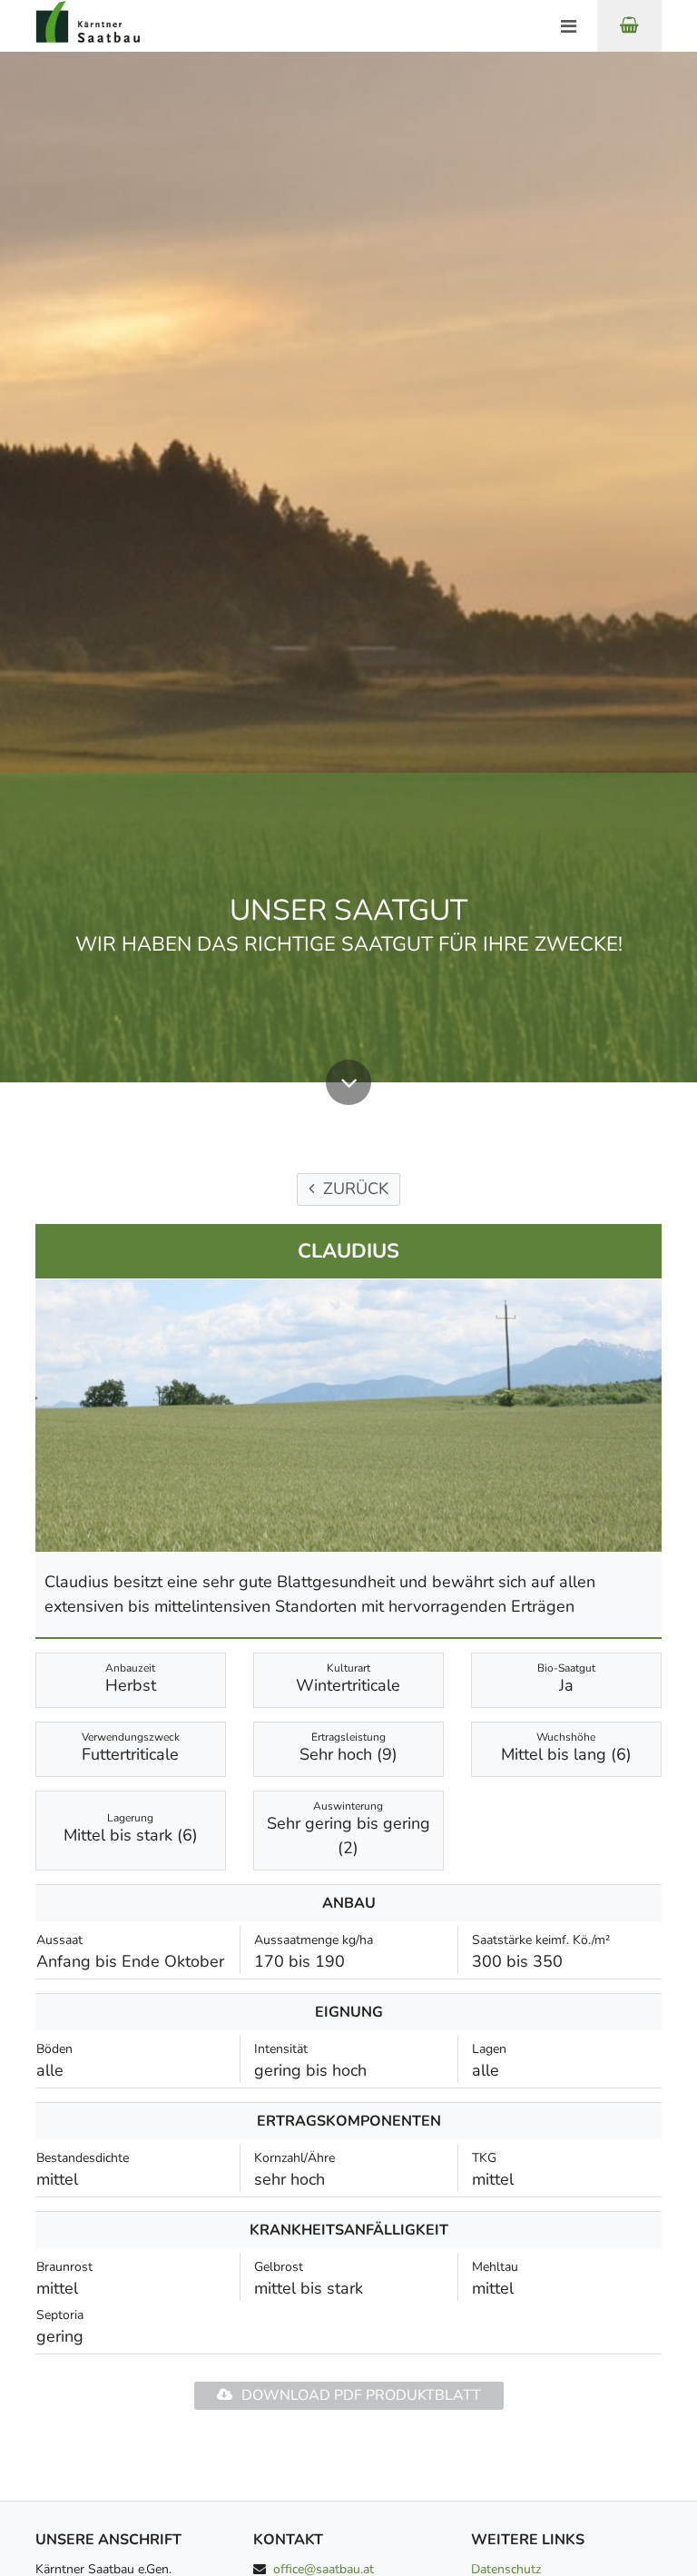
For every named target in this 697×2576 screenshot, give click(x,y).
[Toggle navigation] (568, 27)
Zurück (356, 1189)
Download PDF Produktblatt (361, 2395)
